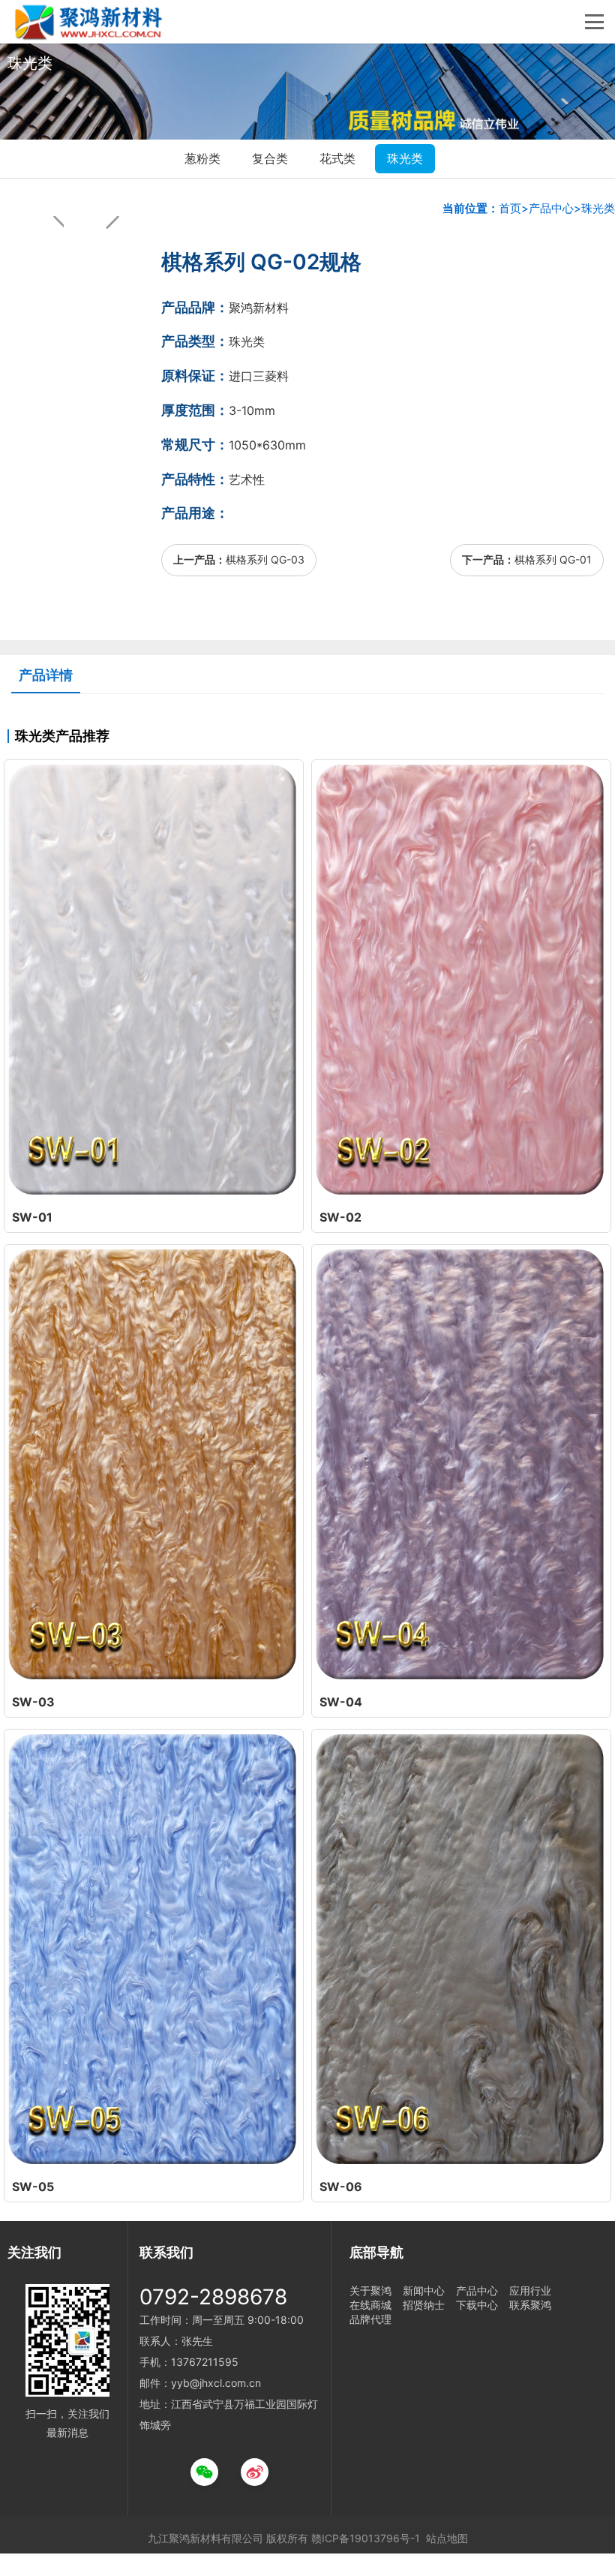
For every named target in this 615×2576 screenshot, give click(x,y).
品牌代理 (370, 2319)
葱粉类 (202, 158)
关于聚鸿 (370, 2290)
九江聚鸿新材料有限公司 (205, 2538)
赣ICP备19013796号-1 (366, 2538)
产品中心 (551, 208)
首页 (510, 208)
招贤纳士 (424, 2305)
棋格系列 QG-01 (553, 559)
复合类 (270, 158)
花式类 (337, 158)
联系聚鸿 (530, 2305)
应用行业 (530, 2290)
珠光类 (405, 158)
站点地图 (447, 2538)
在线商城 (370, 2305)
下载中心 (477, 2305)
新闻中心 (424, 2290)
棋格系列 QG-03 (265, 559)
